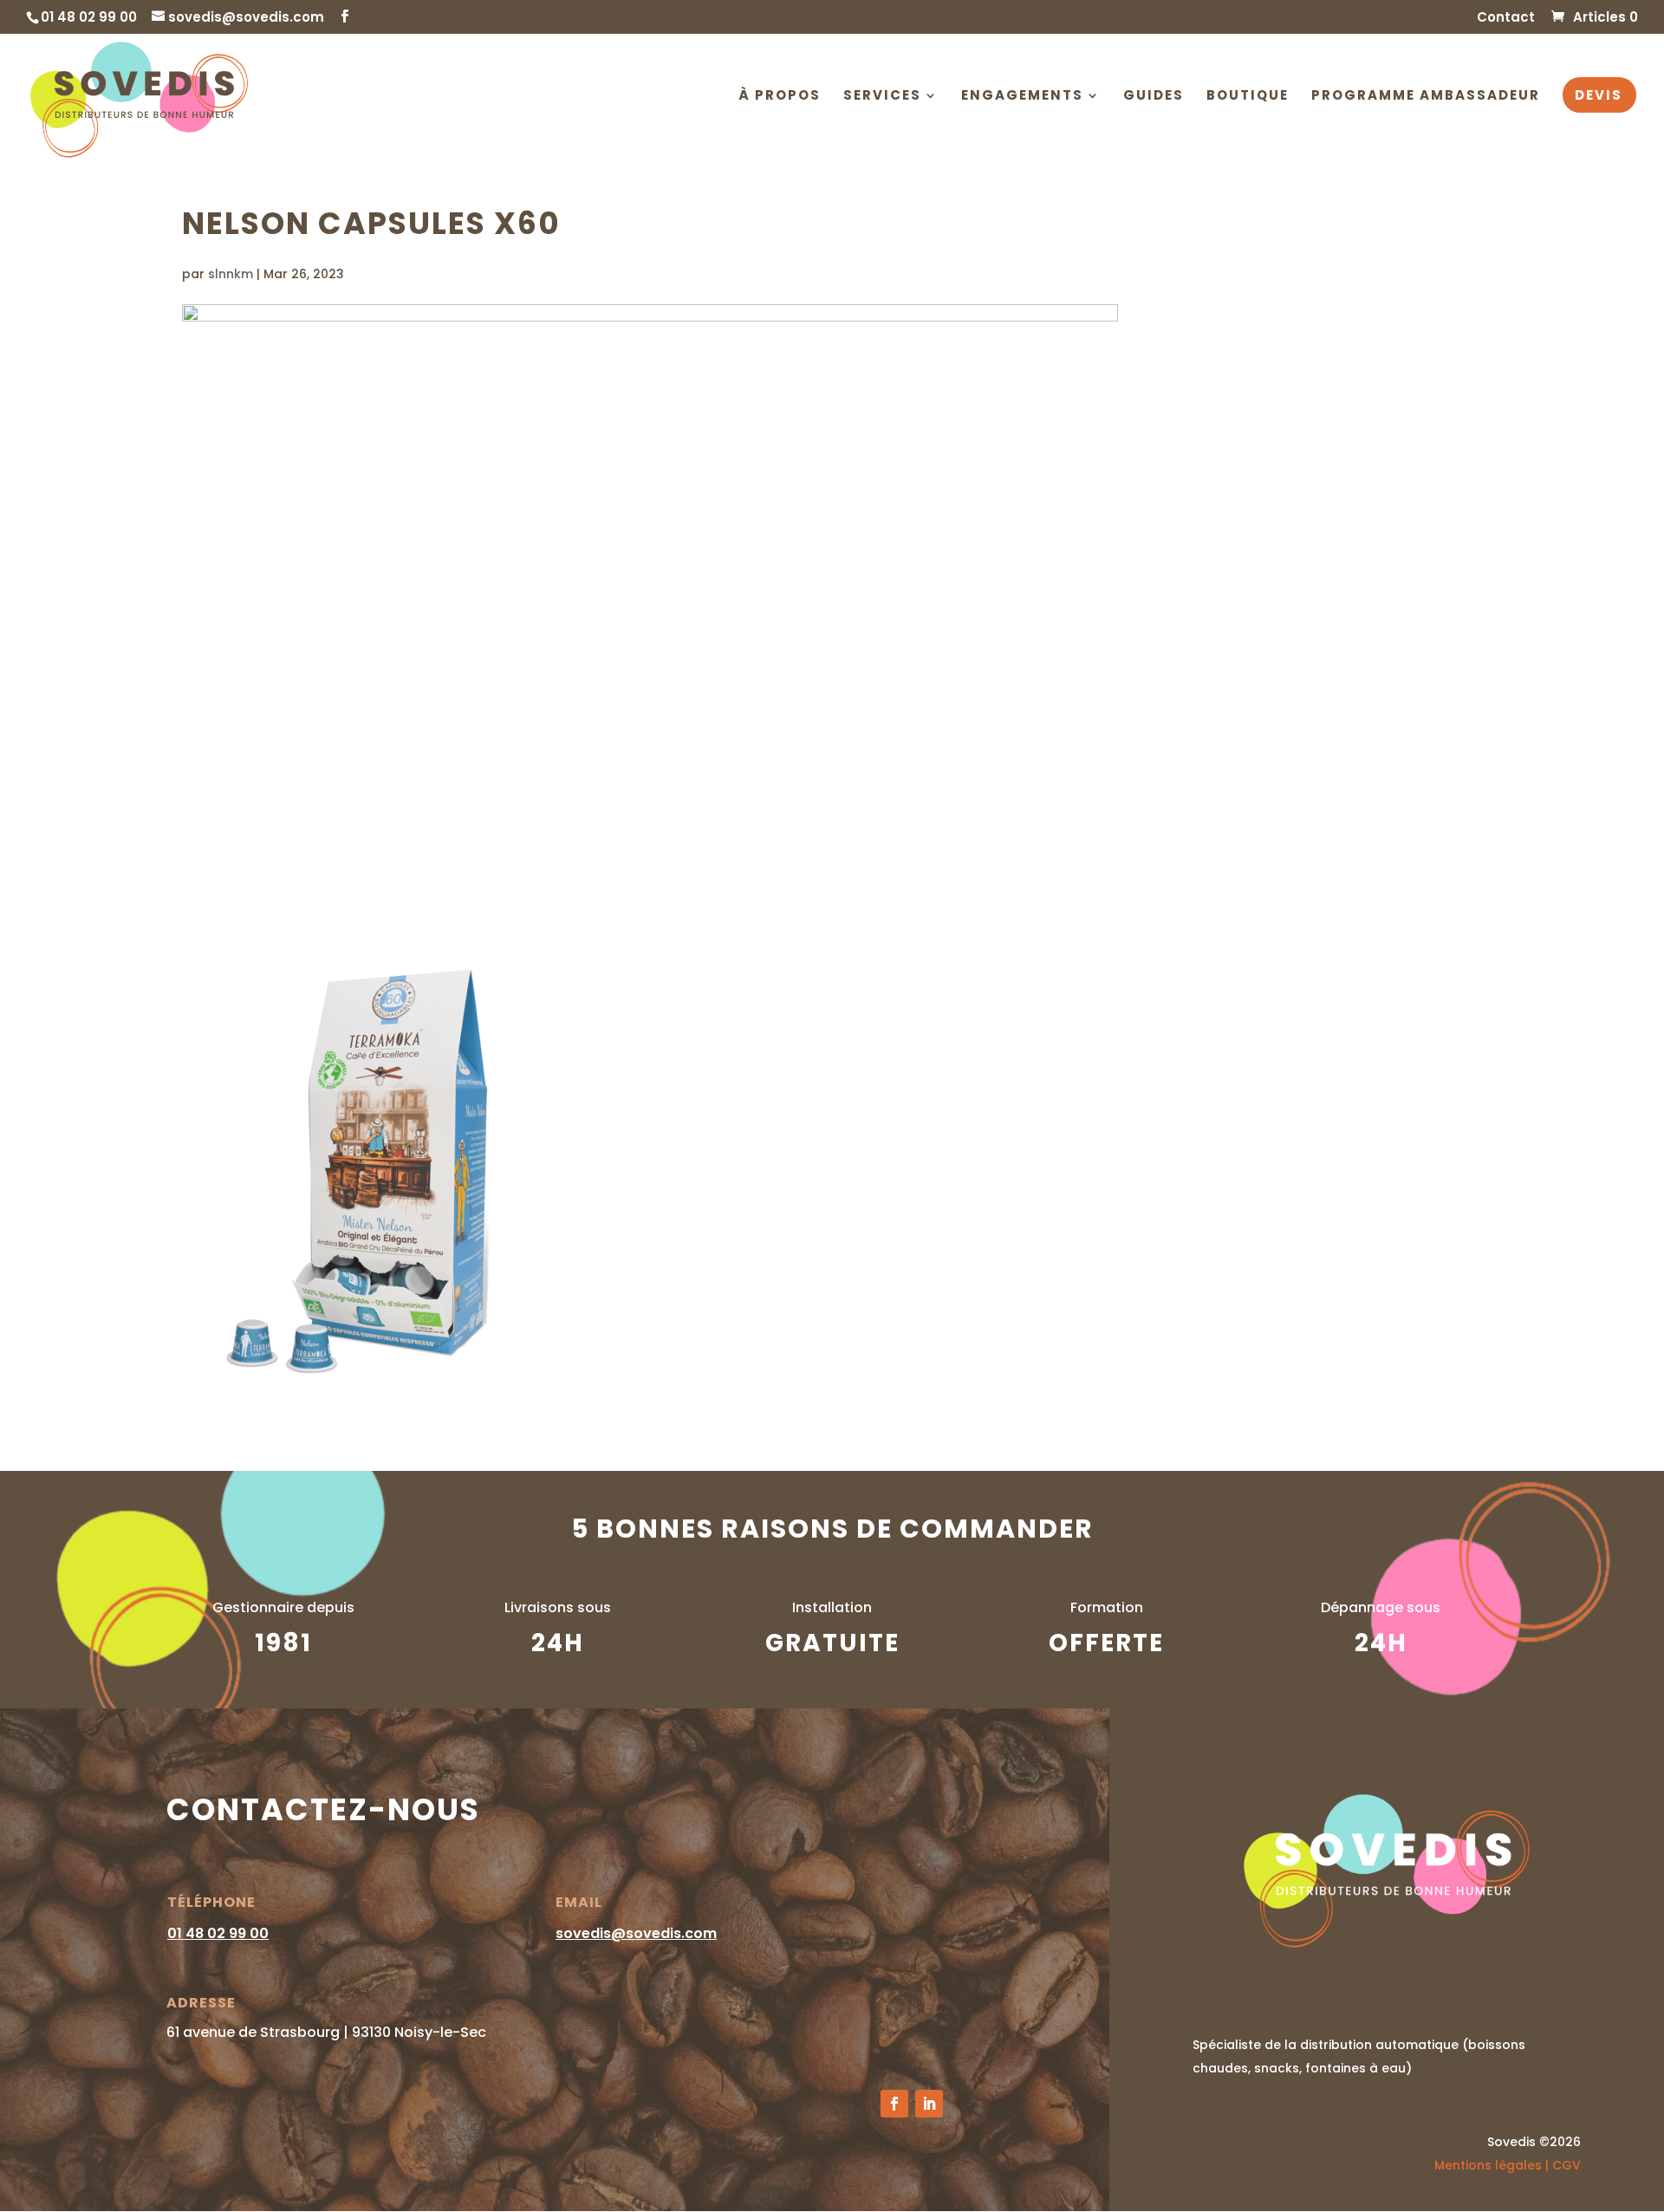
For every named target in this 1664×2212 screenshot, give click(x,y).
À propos (780, 97)
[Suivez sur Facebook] (894, 2104)
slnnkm (231, 274)
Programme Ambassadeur (1426, 97)
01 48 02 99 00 (218, 1933)
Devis (1599, 97)
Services (882, 97)
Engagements (1022, 97)
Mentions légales (1488, 2165)
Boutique (1248, 97)
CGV (1566, 2165)
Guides (1154, 97)
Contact (1506, 18)
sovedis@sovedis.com (636, 1933)
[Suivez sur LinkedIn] (929, 2104)
